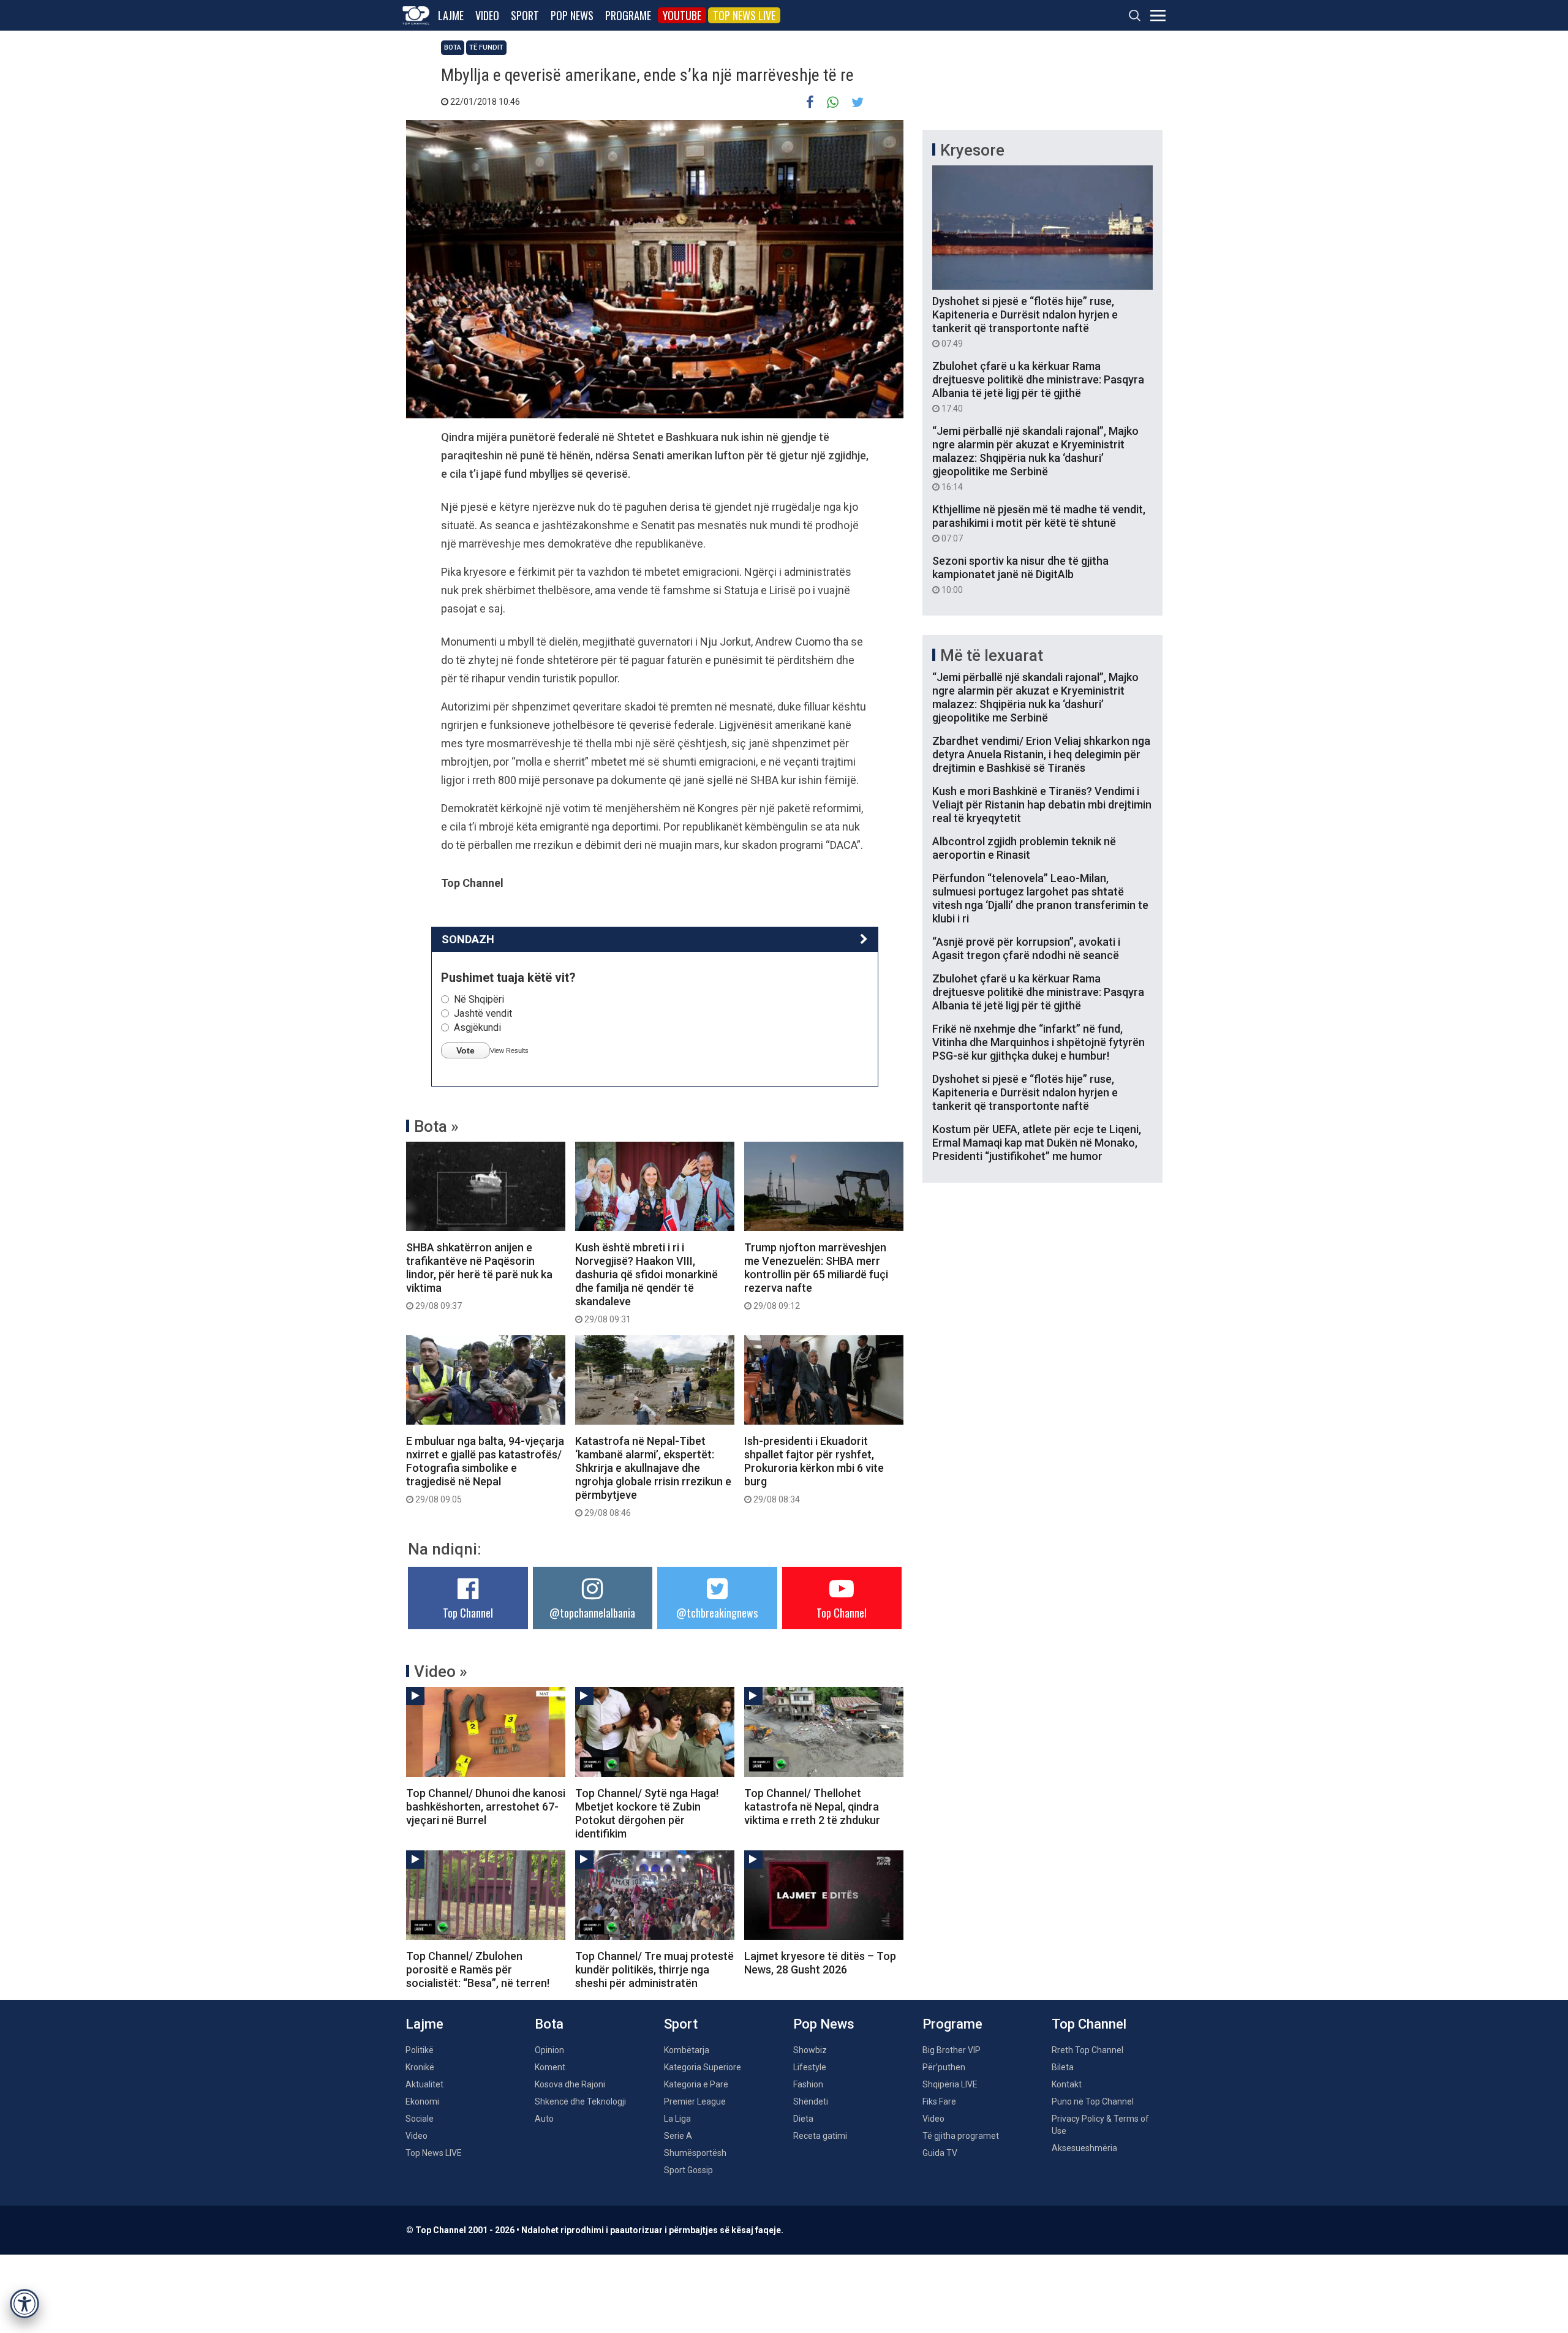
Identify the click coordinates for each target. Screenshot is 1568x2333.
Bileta (1063, 2067)
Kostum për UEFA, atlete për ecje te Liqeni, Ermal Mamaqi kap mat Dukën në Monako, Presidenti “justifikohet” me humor (1037, 1143)
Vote (466, 1050)
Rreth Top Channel (1087, 2050)
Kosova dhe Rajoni (570, 2084)
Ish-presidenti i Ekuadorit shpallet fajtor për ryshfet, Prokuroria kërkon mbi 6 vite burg (814, 1469)
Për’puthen (944, 2067)
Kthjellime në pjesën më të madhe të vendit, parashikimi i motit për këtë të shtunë (1039, 523)
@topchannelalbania (592, 1613)
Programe (628, 15)
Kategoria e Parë (696, 2084)
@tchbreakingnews (717, 1613)
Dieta (803, 2119)
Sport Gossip (688, 2170)
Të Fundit (486, 47)
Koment (550, 2067)
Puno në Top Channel (1093, 2101)
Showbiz (810, 2050)
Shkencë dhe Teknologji (580, 2101)
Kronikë (420, 2067)
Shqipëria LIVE (950, 2084)
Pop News (572, 15)
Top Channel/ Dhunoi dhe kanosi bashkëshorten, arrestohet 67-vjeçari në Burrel (486, 1807)
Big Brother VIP (952, 2050)
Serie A (678, 2136)
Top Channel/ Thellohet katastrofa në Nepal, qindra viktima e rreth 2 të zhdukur (812, 1807)
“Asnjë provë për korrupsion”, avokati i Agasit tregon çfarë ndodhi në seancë (1026, 948)
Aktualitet (424, 2084)
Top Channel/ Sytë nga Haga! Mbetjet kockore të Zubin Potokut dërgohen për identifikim (647, 1813)
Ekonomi (422, 2101)
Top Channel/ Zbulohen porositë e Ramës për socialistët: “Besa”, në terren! (478, 1969)
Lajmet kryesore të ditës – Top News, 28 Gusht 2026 (820, 1963)
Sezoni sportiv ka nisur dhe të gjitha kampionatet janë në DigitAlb (1020, 575)
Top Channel (468, 1613)
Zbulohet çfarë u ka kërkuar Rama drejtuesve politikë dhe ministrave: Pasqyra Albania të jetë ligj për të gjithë (1038, 386)
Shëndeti (811, 2101)
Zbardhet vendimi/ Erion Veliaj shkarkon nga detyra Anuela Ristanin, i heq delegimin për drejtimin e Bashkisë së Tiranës (1041, 754)
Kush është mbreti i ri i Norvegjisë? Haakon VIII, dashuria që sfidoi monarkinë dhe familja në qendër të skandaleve (646, 1283)
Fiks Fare (939, 2101)
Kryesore (972, 150)
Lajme (451, 15)
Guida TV (940, 2153)
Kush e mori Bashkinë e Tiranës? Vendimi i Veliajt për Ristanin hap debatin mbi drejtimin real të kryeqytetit (1042, 805)
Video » (441, 1672)
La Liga (677, 2119)
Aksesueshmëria (1084, 2148)
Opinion (549, 2050)
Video (487, 15)
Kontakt (1067, 2084)
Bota (453, 47)
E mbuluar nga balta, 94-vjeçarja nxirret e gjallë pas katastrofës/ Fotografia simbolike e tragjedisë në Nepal (485, 1469)
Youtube (682, 15)
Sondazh (468, 939)
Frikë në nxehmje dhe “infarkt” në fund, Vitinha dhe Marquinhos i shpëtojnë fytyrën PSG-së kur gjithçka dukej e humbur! (1038, 1042)
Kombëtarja (687, 2050)
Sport (525, 15)
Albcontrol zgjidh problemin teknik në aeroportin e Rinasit (1024, 848)
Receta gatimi (820, 2136)
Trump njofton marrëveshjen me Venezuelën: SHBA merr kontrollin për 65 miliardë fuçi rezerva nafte (816, 1276)
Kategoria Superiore (703, 2067)
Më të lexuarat (992, 655)
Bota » (436, 1126)
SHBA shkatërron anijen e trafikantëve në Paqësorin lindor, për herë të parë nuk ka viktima (479, 1276)
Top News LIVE (744, 15)
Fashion (808, 2084)
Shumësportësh (695, 2153)
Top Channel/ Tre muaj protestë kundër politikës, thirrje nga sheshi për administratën (654, 1969)
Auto (544, 2119)
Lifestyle (810, 2067)
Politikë (420, 2050)
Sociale (420, 2119)
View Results (509, 1050)
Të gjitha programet (961, 2136)
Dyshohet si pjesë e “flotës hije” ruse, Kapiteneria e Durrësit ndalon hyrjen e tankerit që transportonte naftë (1025, 322)
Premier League (695, 2101)
